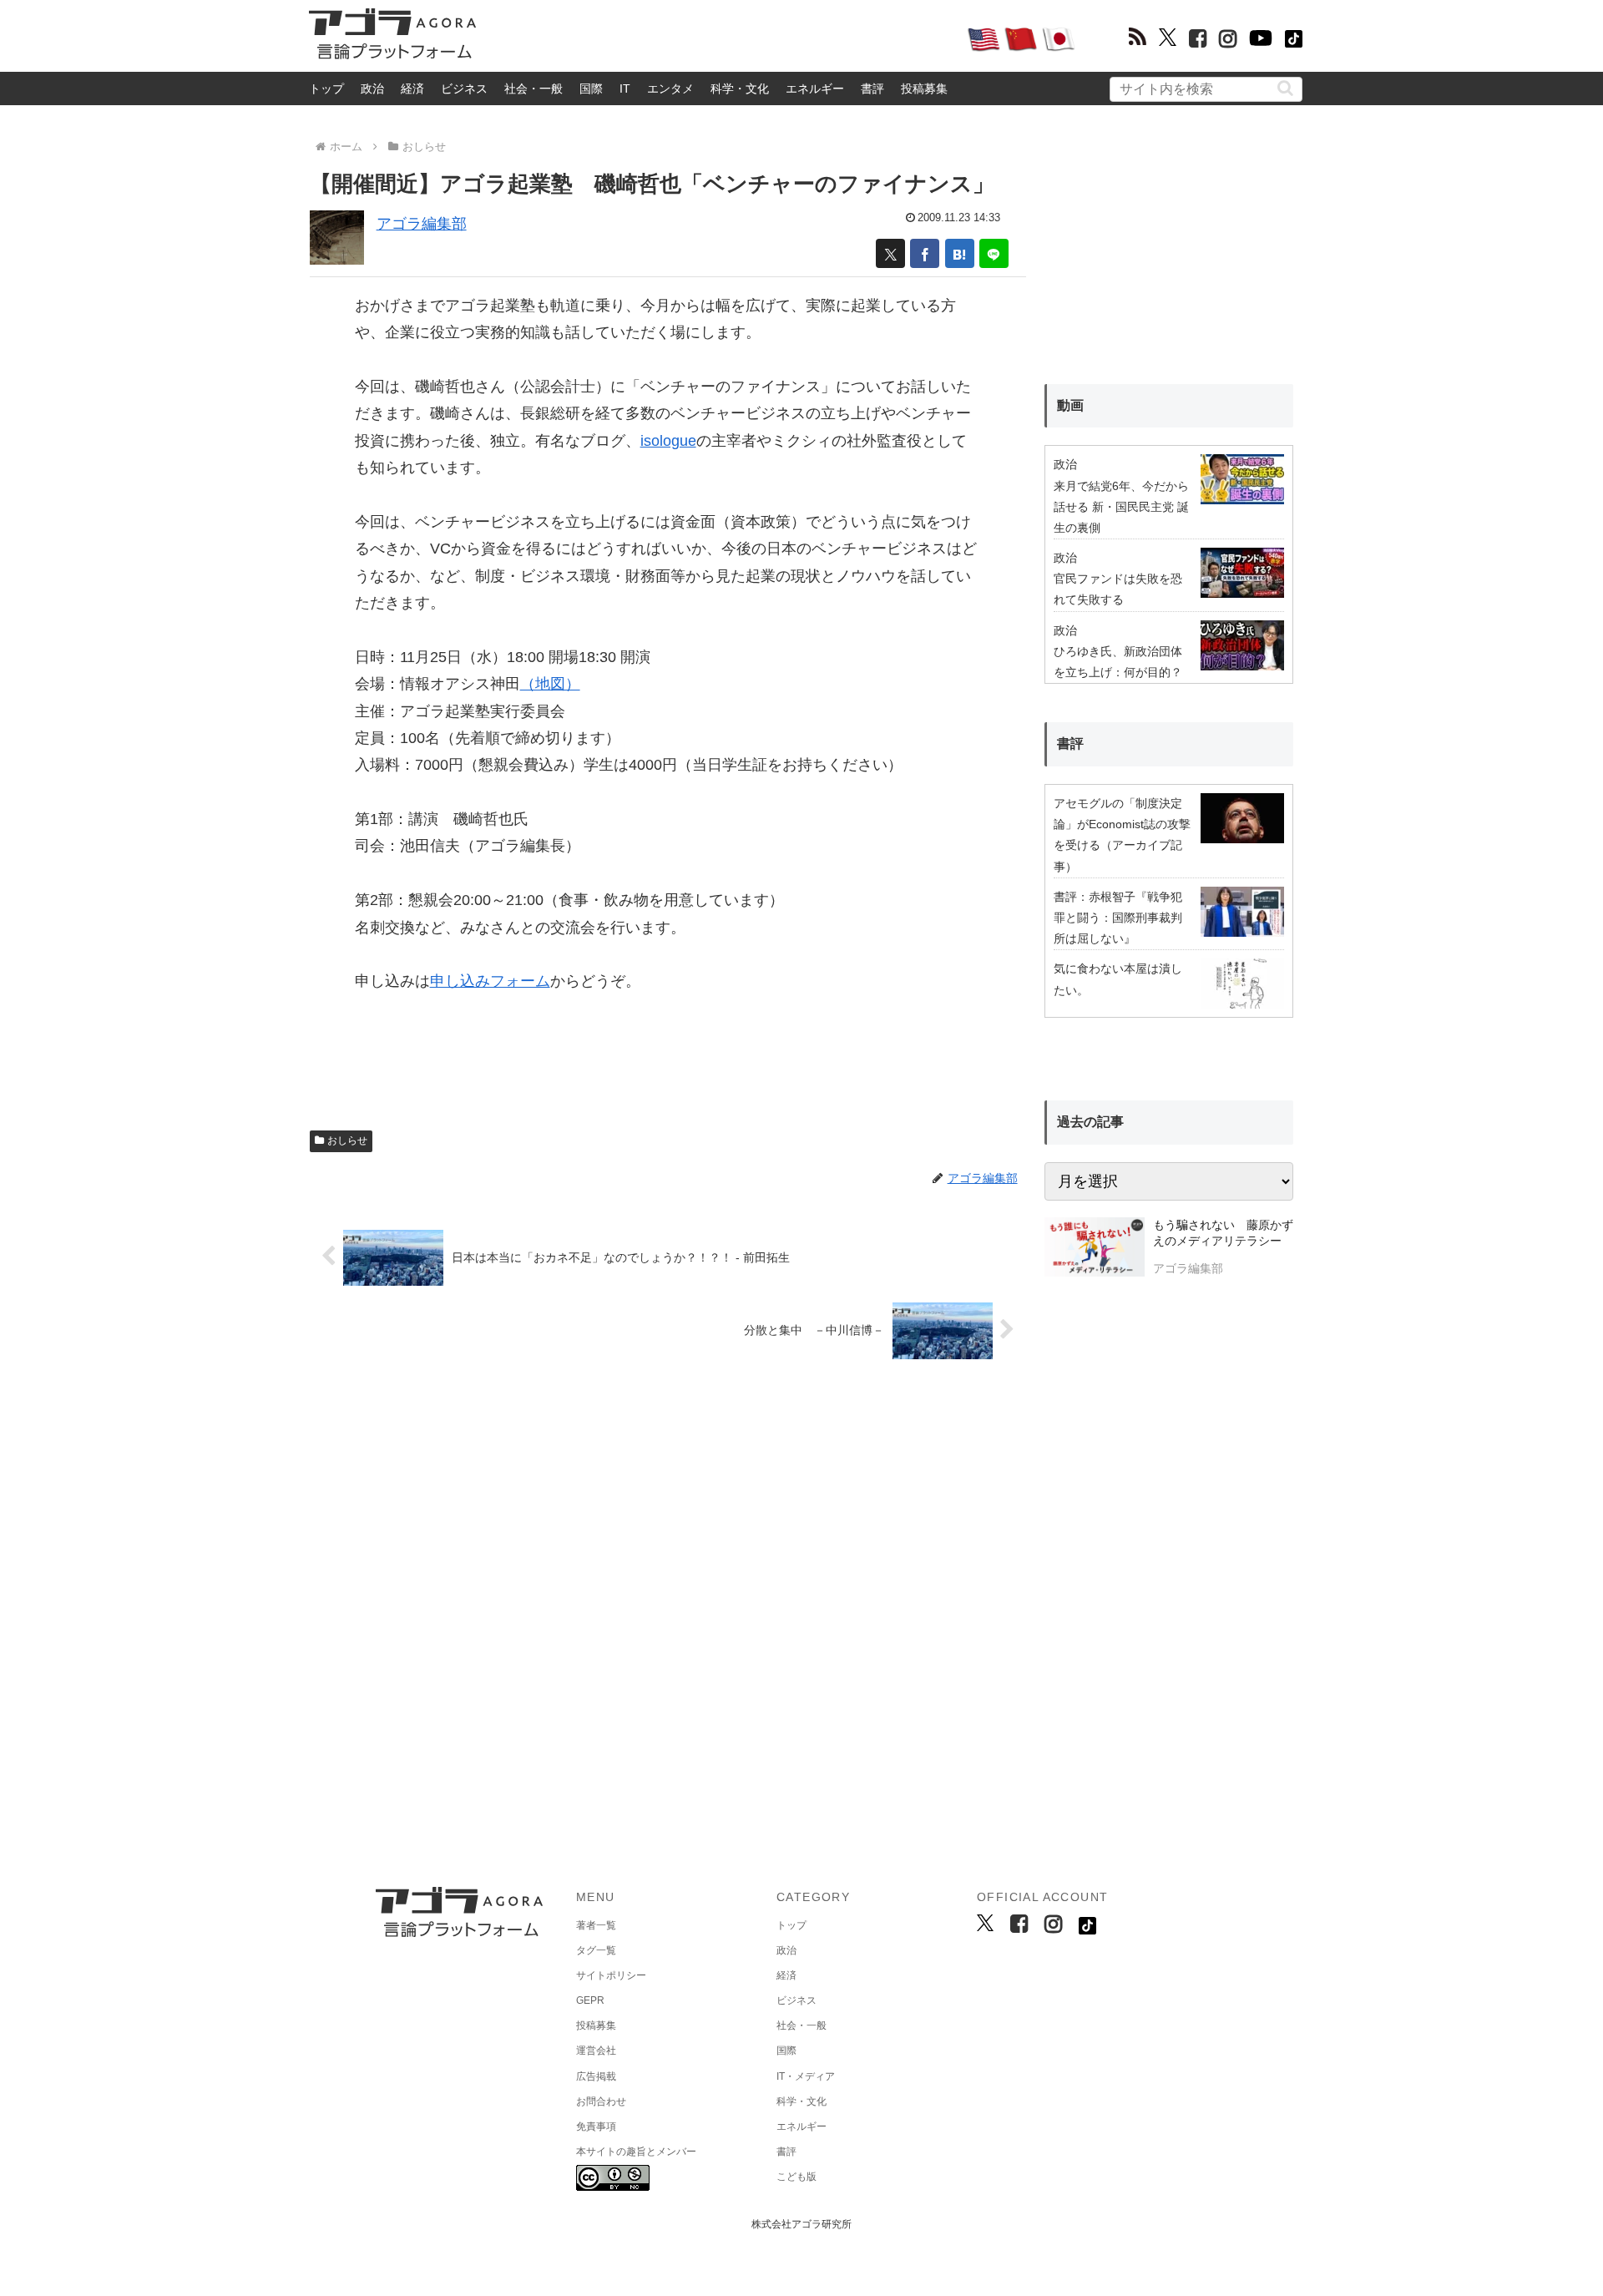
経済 (412, 89)
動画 (1070, 405)
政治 (372, 89)
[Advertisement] (721, 38)
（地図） (550, 684)
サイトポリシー (611, 1975)
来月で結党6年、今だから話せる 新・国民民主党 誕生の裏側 (1121, 507)
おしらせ (347, 1140)
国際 (591, 89)
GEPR (590, 2000)
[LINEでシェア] (994, 253)
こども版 (796, 2177)
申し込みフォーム (490, 981)
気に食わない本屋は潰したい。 (1118, 979)
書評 (872, 89)
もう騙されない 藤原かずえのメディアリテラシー (1223, 1233)
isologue (668, 441)
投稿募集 (924, 89)
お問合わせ (601, 2101)
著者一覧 (596, 1925)
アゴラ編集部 (422, 224)
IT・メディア (806, 2076)
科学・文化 (740, 89)
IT (625, 89)
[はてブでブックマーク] (960, 253)
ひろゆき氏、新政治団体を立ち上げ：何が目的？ (1118, 662)
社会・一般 (533, 89)
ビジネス (464, 89)
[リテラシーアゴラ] (1094, 1249)
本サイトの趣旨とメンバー (636, 2152)
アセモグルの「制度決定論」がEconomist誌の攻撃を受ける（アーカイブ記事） (1122, 835)
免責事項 (596, 2127)
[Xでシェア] (890, 253)
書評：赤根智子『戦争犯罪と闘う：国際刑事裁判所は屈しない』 (1118, 918)
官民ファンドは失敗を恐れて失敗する (1118, 589)
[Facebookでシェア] (925, 253)
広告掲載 (596, 2076)
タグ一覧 (596, 1950)
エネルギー (815, 89)
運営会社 (596, 2051)
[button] (1285, 88)
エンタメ (670, 89)
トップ (326, 89)
